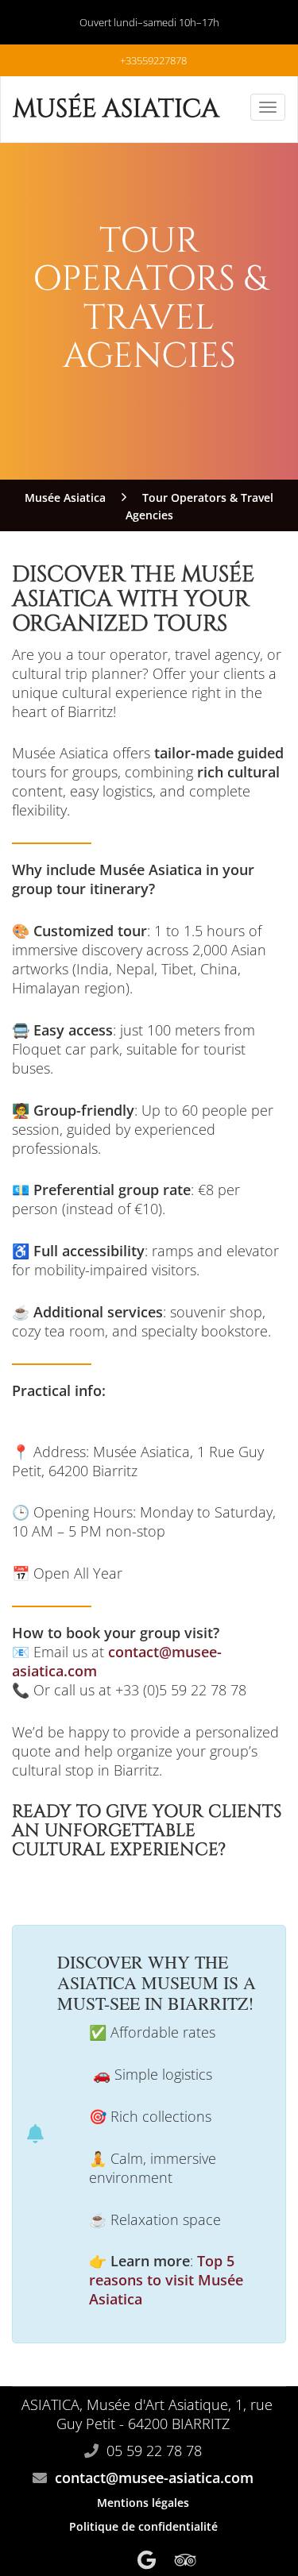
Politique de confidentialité (143, 2526)
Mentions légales (143, 2503)
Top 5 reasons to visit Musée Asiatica (166, 2280)
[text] (166, 1984)
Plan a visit (149, 1884)
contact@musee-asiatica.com (154, 2478)
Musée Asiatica (116, 109)
